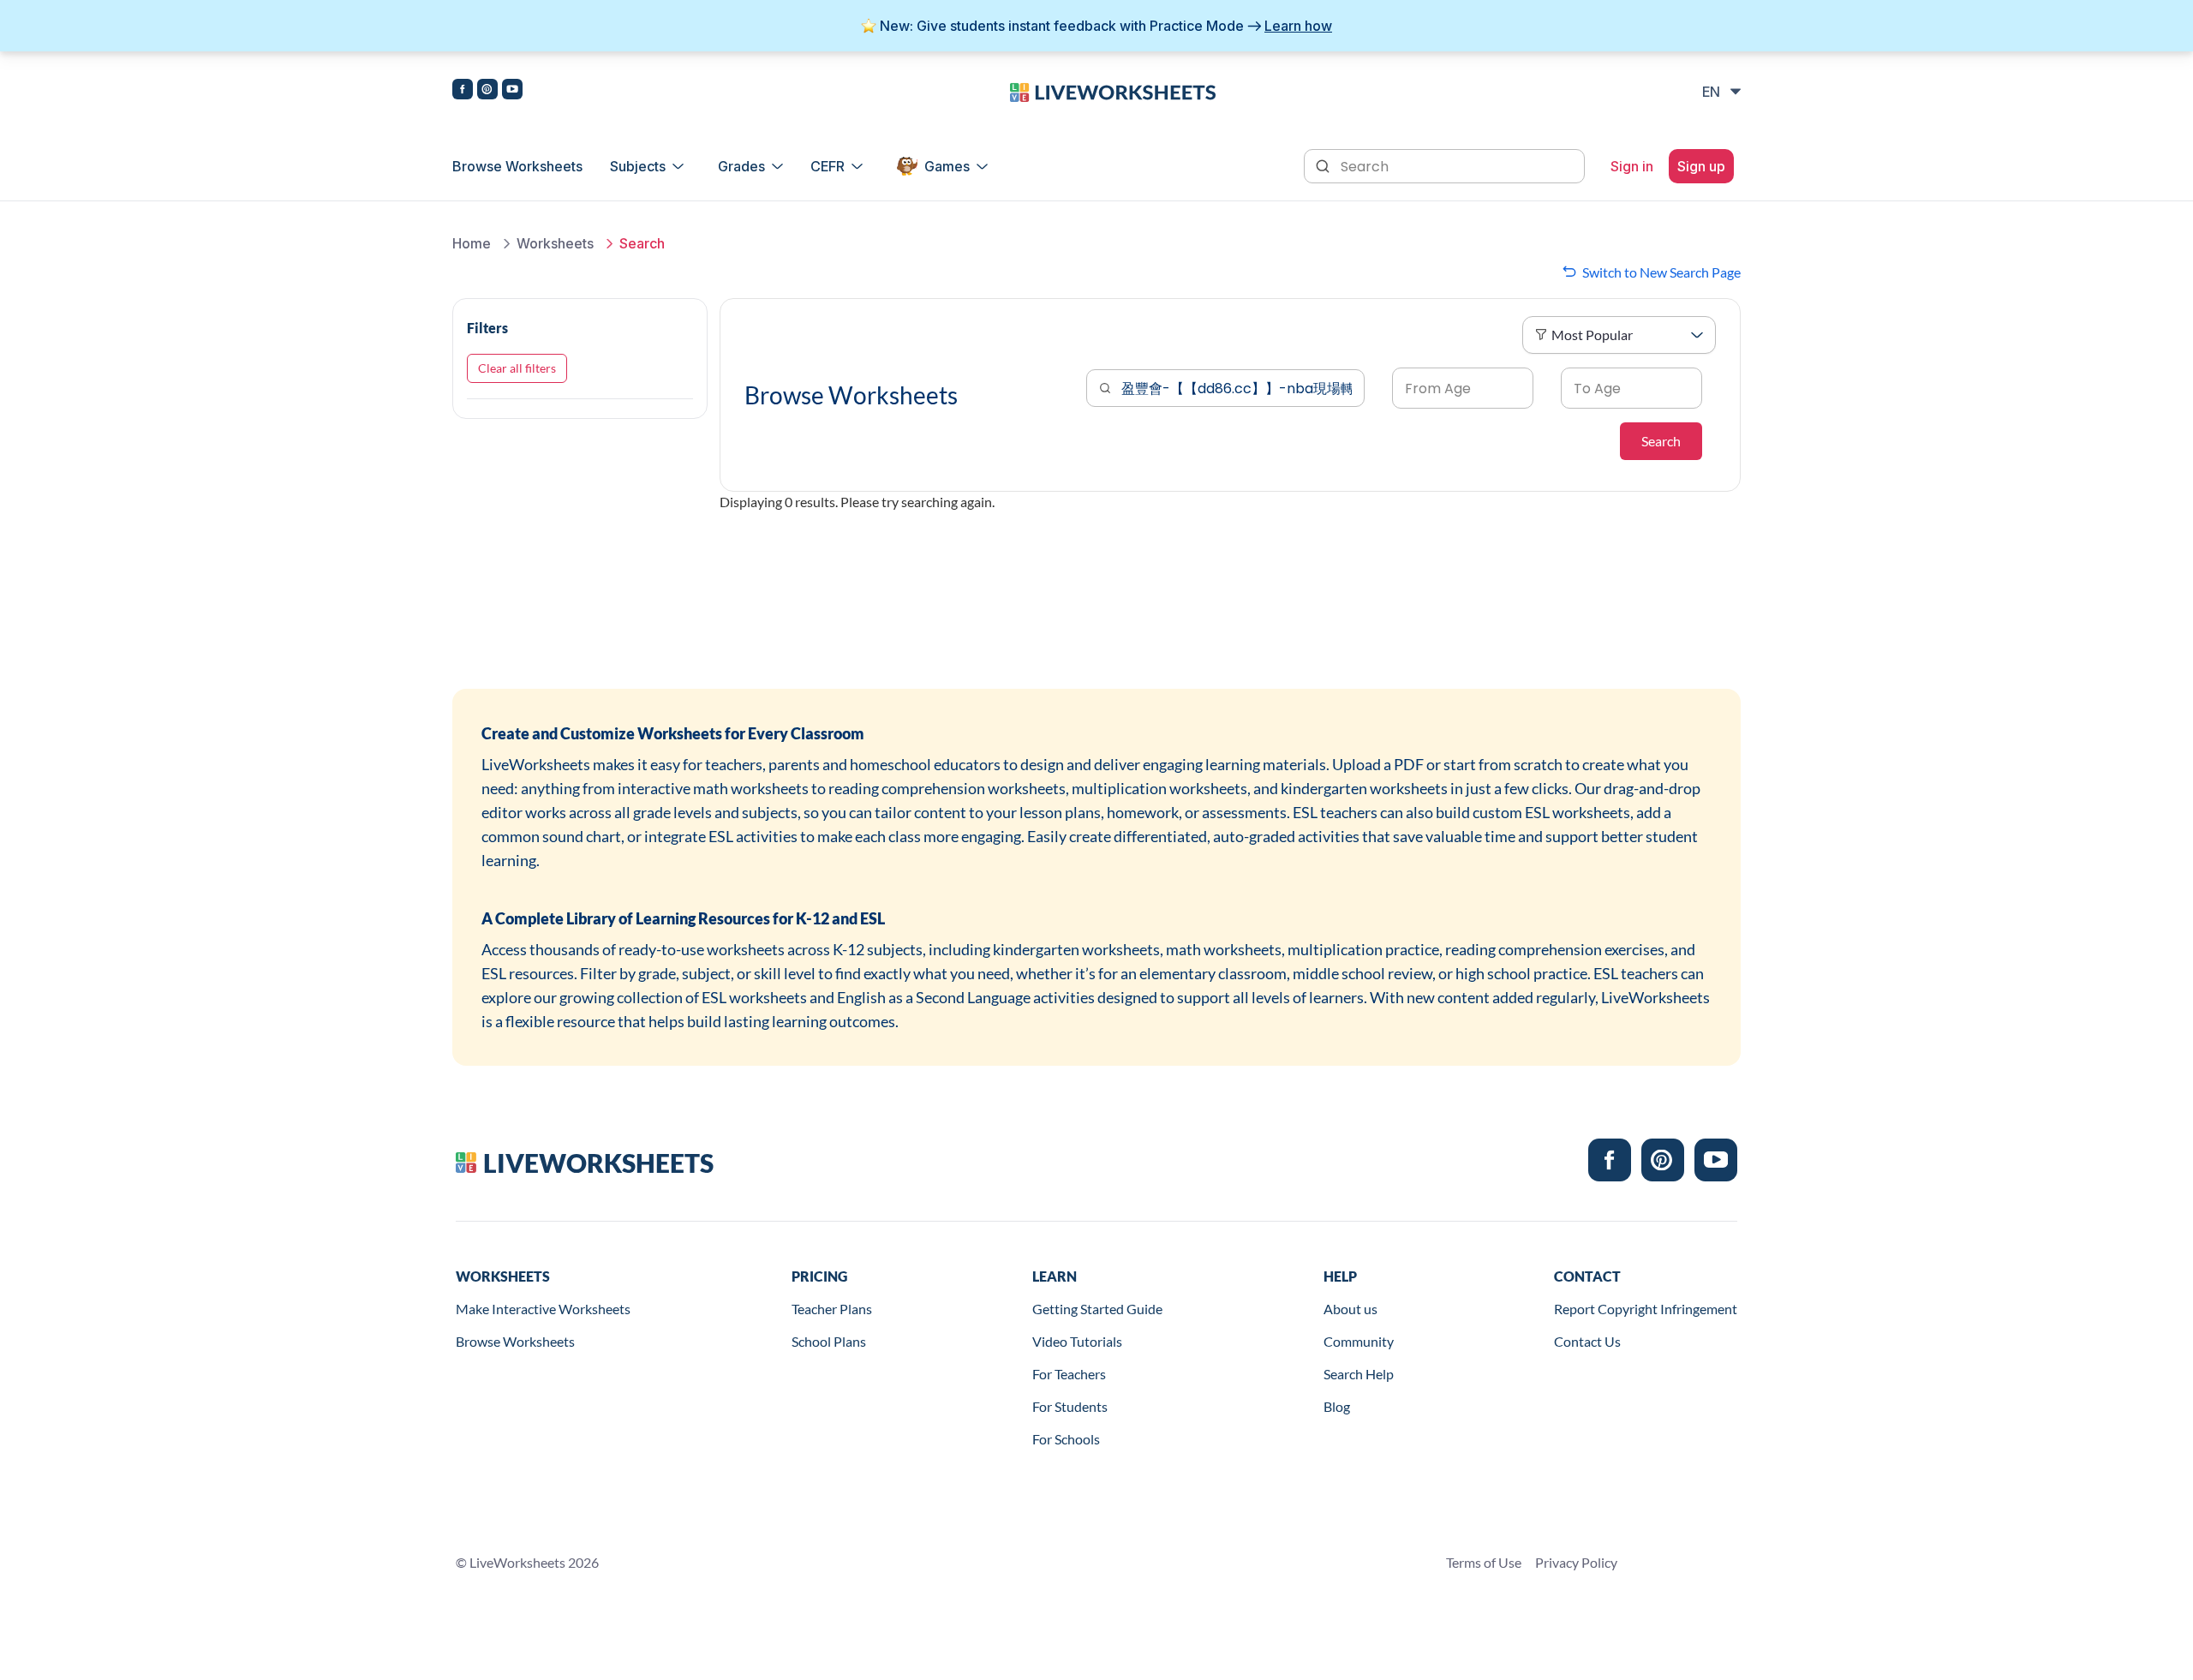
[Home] (1113, 91)
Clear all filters (517, 368)
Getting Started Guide (1097, 1309)
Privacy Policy (1576, 1562)
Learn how (1298, 26)
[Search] (1324, 164)
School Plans (829, 1341)
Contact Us (1587, 1341)
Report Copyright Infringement (1646, 1309)
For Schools (1066, 1439)
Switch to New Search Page (1661, 272)
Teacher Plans (832, 1309)
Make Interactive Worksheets (543, 1309)
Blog (1337, 1406)
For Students (1070, 1406)
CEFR (828, 166)
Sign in (1632, 166)
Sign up (1701, 166)
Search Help (1359, 1374)
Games (947, 166)
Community (1359, 1341)
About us (1350, 1309)
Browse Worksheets (517, 166)
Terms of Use (1484, 1562)
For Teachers (1069, 1374)
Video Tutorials (1077, 1341)
